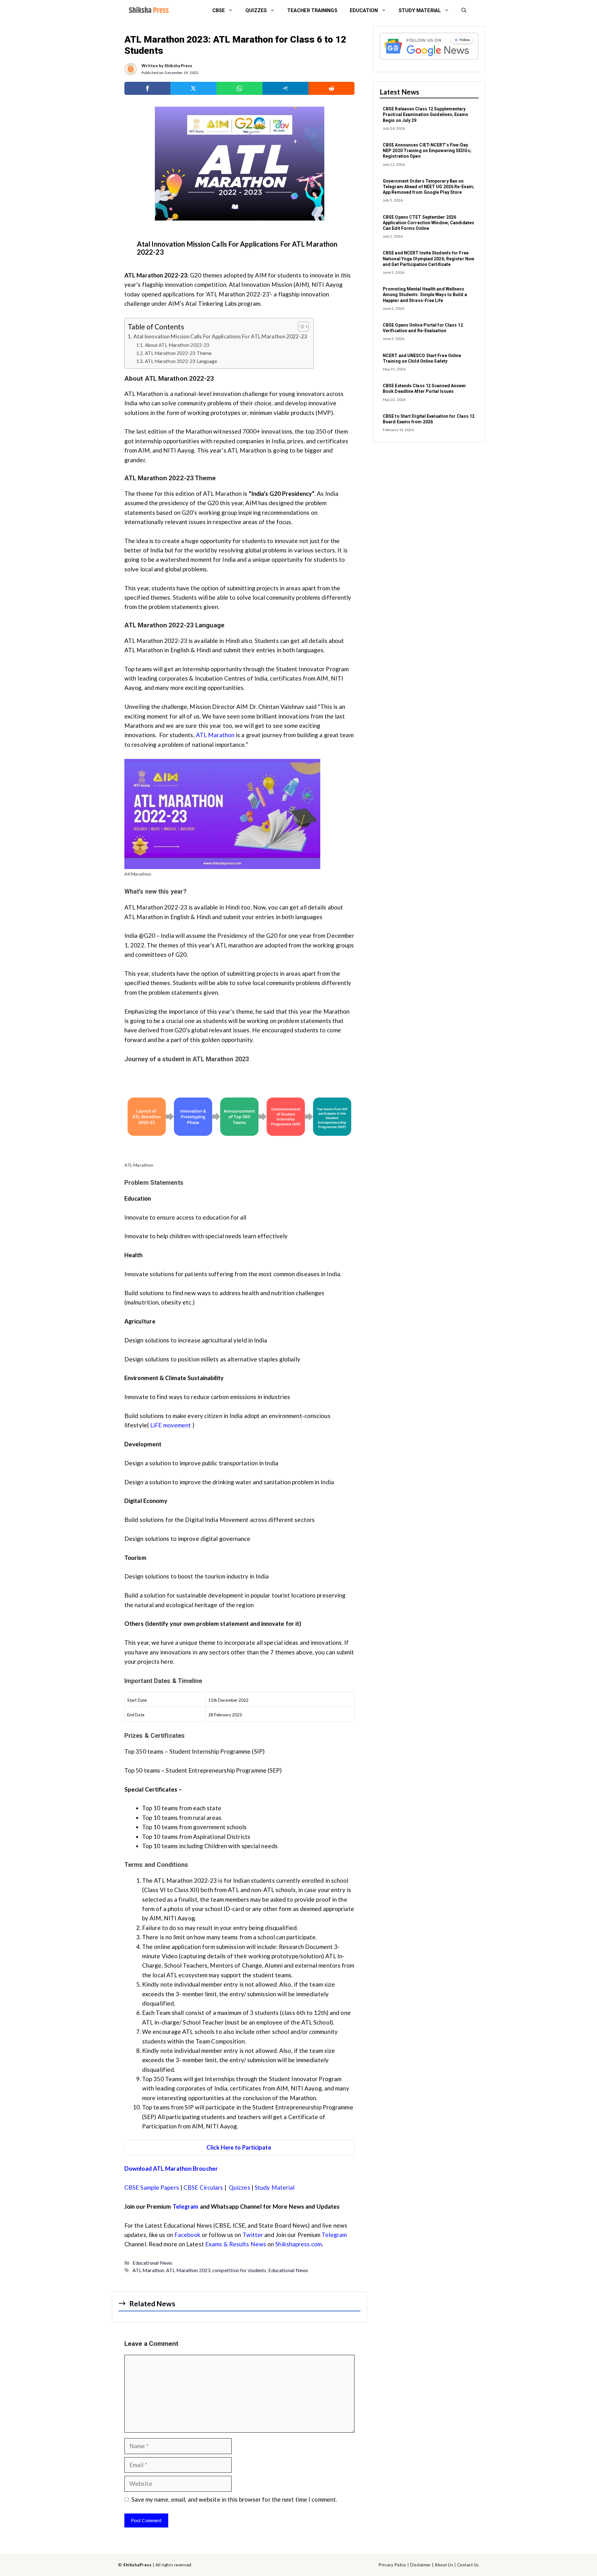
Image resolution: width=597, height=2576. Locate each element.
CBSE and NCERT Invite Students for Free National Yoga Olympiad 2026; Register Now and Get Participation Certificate (428, 258)
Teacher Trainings (312, 10)
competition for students (239, 2270)
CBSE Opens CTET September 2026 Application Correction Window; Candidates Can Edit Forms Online (428, 223)
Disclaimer (420, 2565)
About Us (444, 2565)
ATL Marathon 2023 (188, 2270)
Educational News (153, 2263)
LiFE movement (171, 1425)
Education (364, 10)
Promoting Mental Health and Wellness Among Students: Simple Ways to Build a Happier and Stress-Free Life (425, 295)
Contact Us (468, 2565)
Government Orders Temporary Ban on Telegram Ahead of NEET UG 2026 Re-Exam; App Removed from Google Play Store (428, 187)
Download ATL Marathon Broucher (172, 2168)
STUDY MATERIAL (420, 10)
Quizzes (256, 10)
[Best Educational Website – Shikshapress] (148, 11)
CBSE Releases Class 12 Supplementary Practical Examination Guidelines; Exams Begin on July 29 (426, 114)
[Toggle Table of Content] (300, 327)
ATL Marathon (215, 735)
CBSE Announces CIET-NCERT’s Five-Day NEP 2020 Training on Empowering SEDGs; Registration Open (427, 151)
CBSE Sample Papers (152, 2187)
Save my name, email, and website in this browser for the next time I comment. (234, 2499)
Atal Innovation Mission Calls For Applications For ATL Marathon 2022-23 (220, 336)
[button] (464, 11)
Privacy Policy (392, 2565)
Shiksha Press (178, 66)
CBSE (219, 10)
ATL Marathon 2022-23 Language (182, 361)
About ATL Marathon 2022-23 (177, 345)
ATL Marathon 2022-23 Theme (178, 353)
